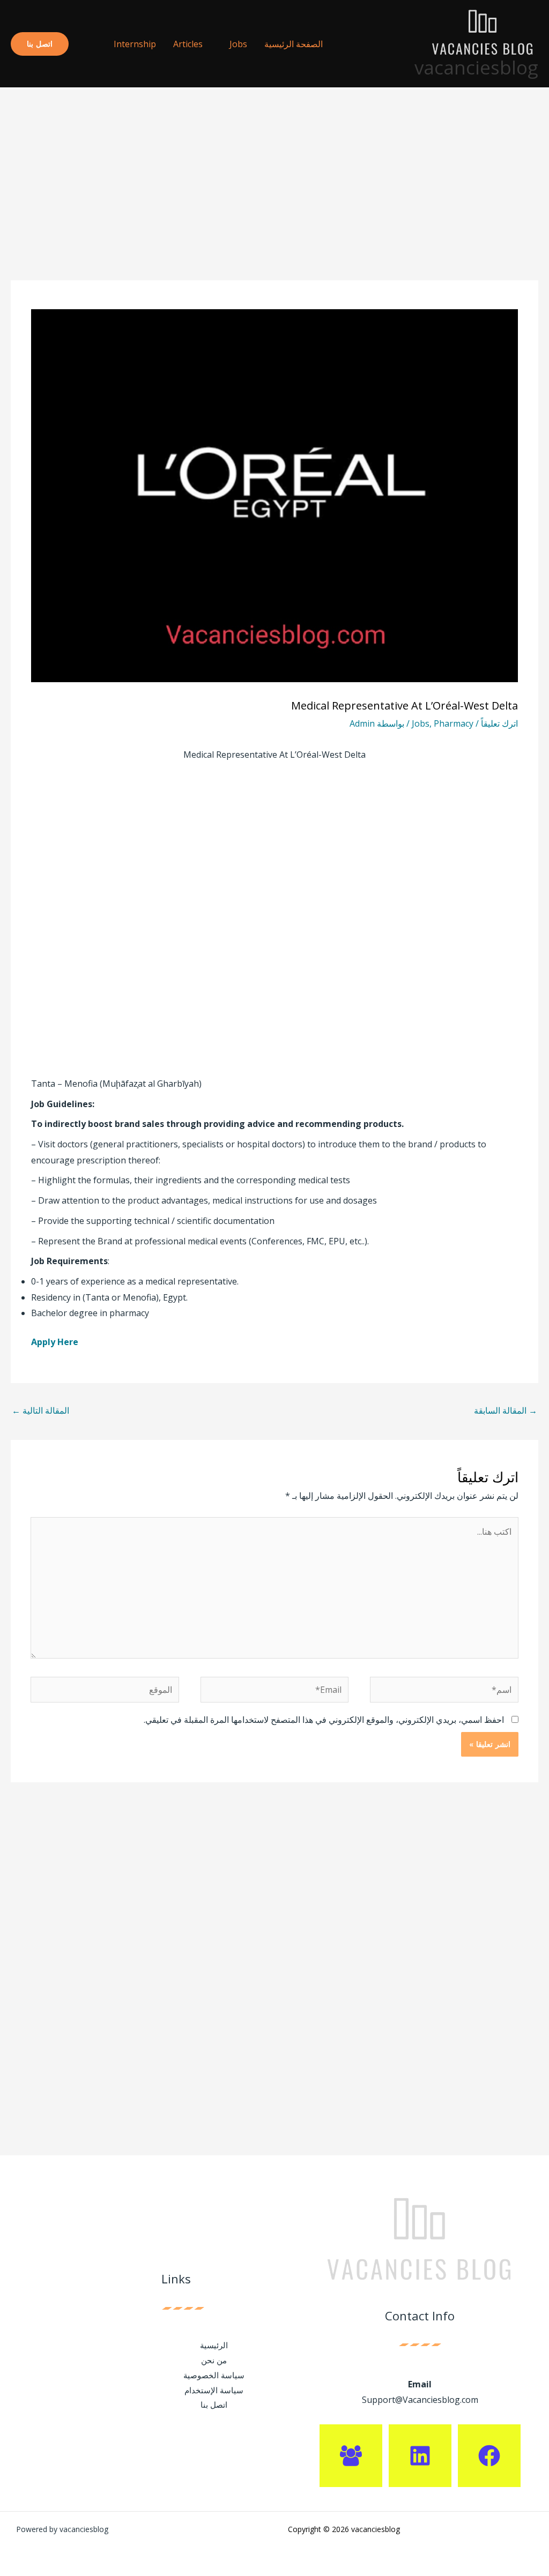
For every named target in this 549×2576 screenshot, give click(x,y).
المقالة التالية (40, 1410)
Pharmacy (454, 723)
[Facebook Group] (351, 2456)
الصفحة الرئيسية (294, 44)
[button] (87, 44)
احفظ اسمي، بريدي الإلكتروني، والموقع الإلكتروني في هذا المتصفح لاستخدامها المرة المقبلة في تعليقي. (324, 1720)
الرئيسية (214, 2345)
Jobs (238, 44)
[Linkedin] (420, 2456)
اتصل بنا (214, 2405)
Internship (135, 44)
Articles (188, 44)
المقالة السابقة (506, 1410)
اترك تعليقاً (499, 723)
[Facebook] (489, 2456)
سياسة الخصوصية (214, 2375)
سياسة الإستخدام (214, 2390)
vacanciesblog (476, 67)
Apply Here (55, 1342)
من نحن (214, 2360)
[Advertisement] (274, 201)
